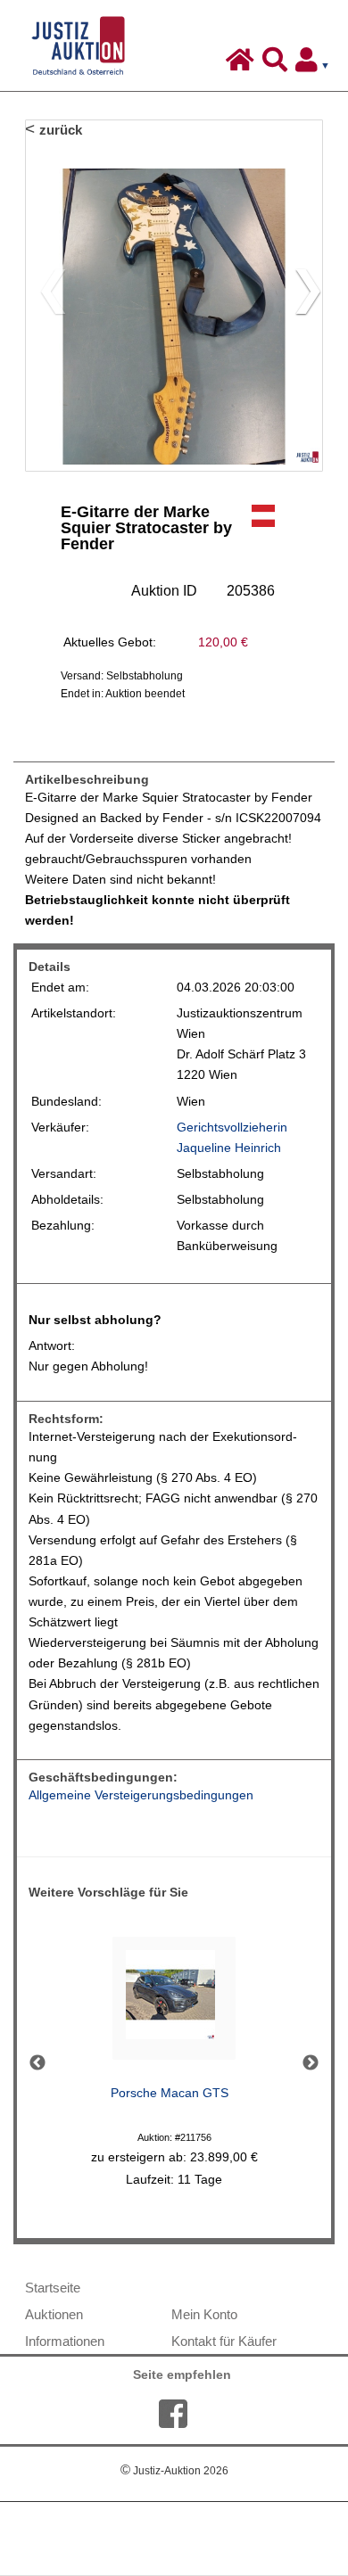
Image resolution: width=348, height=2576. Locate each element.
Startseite (53, 2288)
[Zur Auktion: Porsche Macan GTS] (174, 2003)
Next (311, 2063)
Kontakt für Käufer (224, 2341)
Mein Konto (204, 2314)
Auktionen (54, 2314)
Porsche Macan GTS (170, 2093)
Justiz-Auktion (174, 2471)
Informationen (65, 2341)
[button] (301, 295)
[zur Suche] (277, 64)
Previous (37, 2063)
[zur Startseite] (242, 64)
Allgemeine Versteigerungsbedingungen (141, 1795)
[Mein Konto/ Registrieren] (316, 64)
